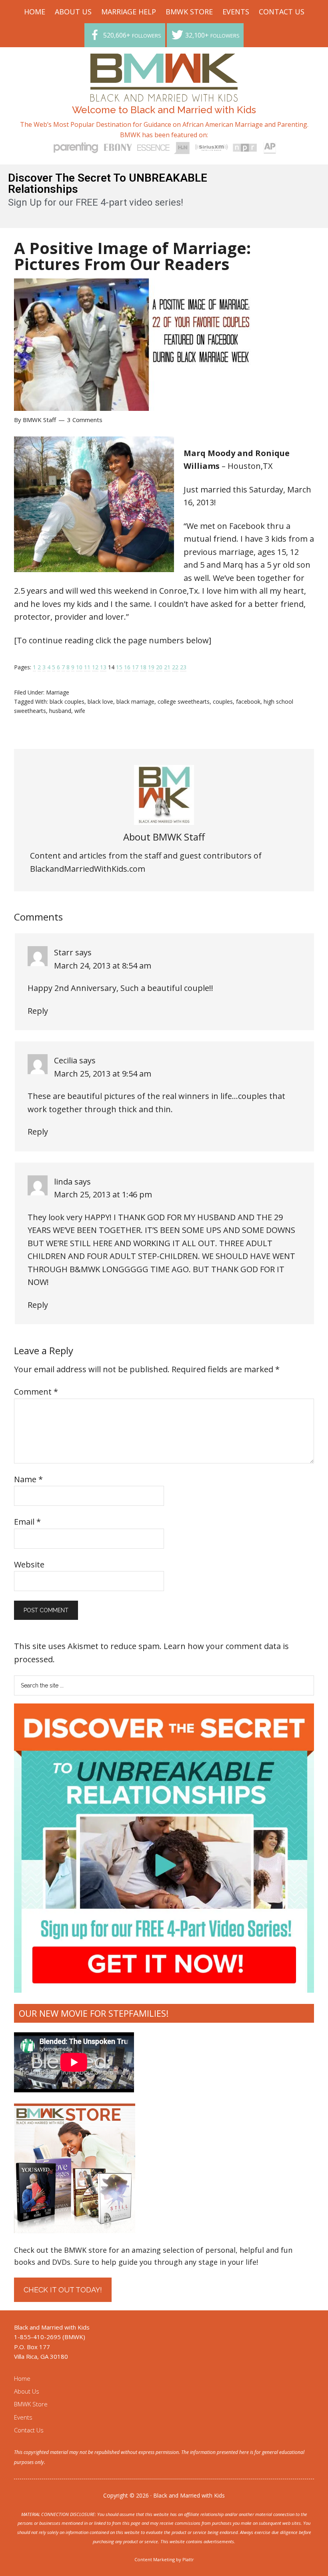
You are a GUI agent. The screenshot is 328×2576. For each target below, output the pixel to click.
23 (183, 667)
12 (95, 667)
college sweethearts (184, 702)
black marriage (135, 702)
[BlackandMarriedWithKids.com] (164, 94)
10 (79, 667)
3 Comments (85, 420)
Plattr (188, 2559)
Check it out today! (63, 2290)
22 (175, 667)
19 (151, 667)
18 (143, 667)
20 (159, 667)
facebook (248, 702)
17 (135, 667)
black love (100, 702)
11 (87, 667)
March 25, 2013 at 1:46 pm (103, 1194)
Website (29, 1564)
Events (23, 2417)
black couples (67, 702)
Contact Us (29, 2430)
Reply (38, 1011)
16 (127, 667)
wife (80, 711)
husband (60, 711)
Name (28, 1479)
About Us (27, 2391)
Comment (36, 1392)
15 (119, 667)
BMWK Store (31, 2404)
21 (167, 667)
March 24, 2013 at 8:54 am (103, 966)
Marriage (58, 692)
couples (223, 702)
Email (27, 1522)
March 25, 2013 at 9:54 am (103, 1074)
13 (103, 667)
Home (22, 2378)
